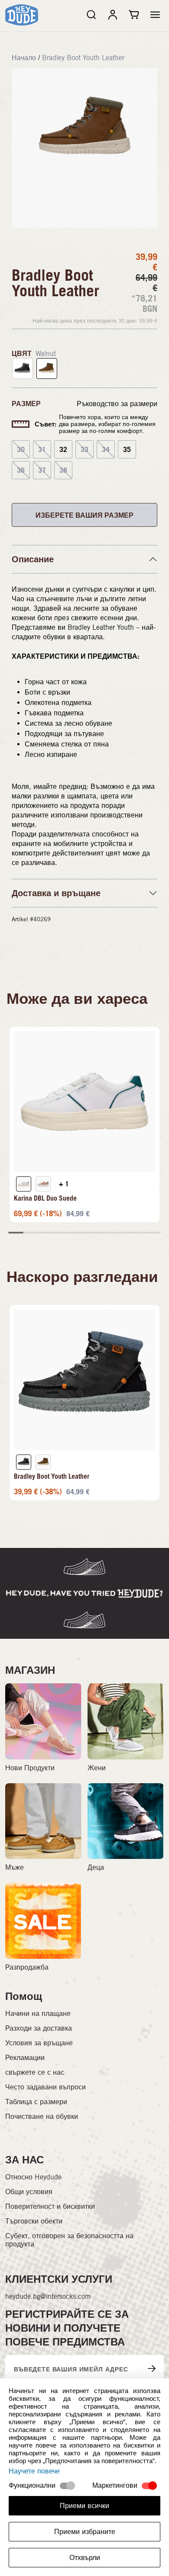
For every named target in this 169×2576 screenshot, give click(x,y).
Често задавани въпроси (45, 2087)
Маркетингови (115, 2485)
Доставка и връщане (56, 893)
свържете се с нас (35, 2072)
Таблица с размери (36, 2102)
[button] (155, 15)
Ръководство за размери (117, 404)
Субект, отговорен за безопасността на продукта (69, 2240)
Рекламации (25, 2058)
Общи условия (29, 2192)
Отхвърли (85, 2558)
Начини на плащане (38, 2014)
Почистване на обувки (42, 2116)
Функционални (32, 2485)
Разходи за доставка (39, 2028)
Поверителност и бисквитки (50, 2206)
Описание (33, 559)
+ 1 (64, 1184)
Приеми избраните (85, 2532)
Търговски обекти (34, 2221)
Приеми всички (84, 2506)
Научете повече (34, 2471)
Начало (24, 58)
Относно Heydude (33, 2177)
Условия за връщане (39, 2043)
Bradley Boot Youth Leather (83, 58)
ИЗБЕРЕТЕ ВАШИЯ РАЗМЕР (84, 515)
